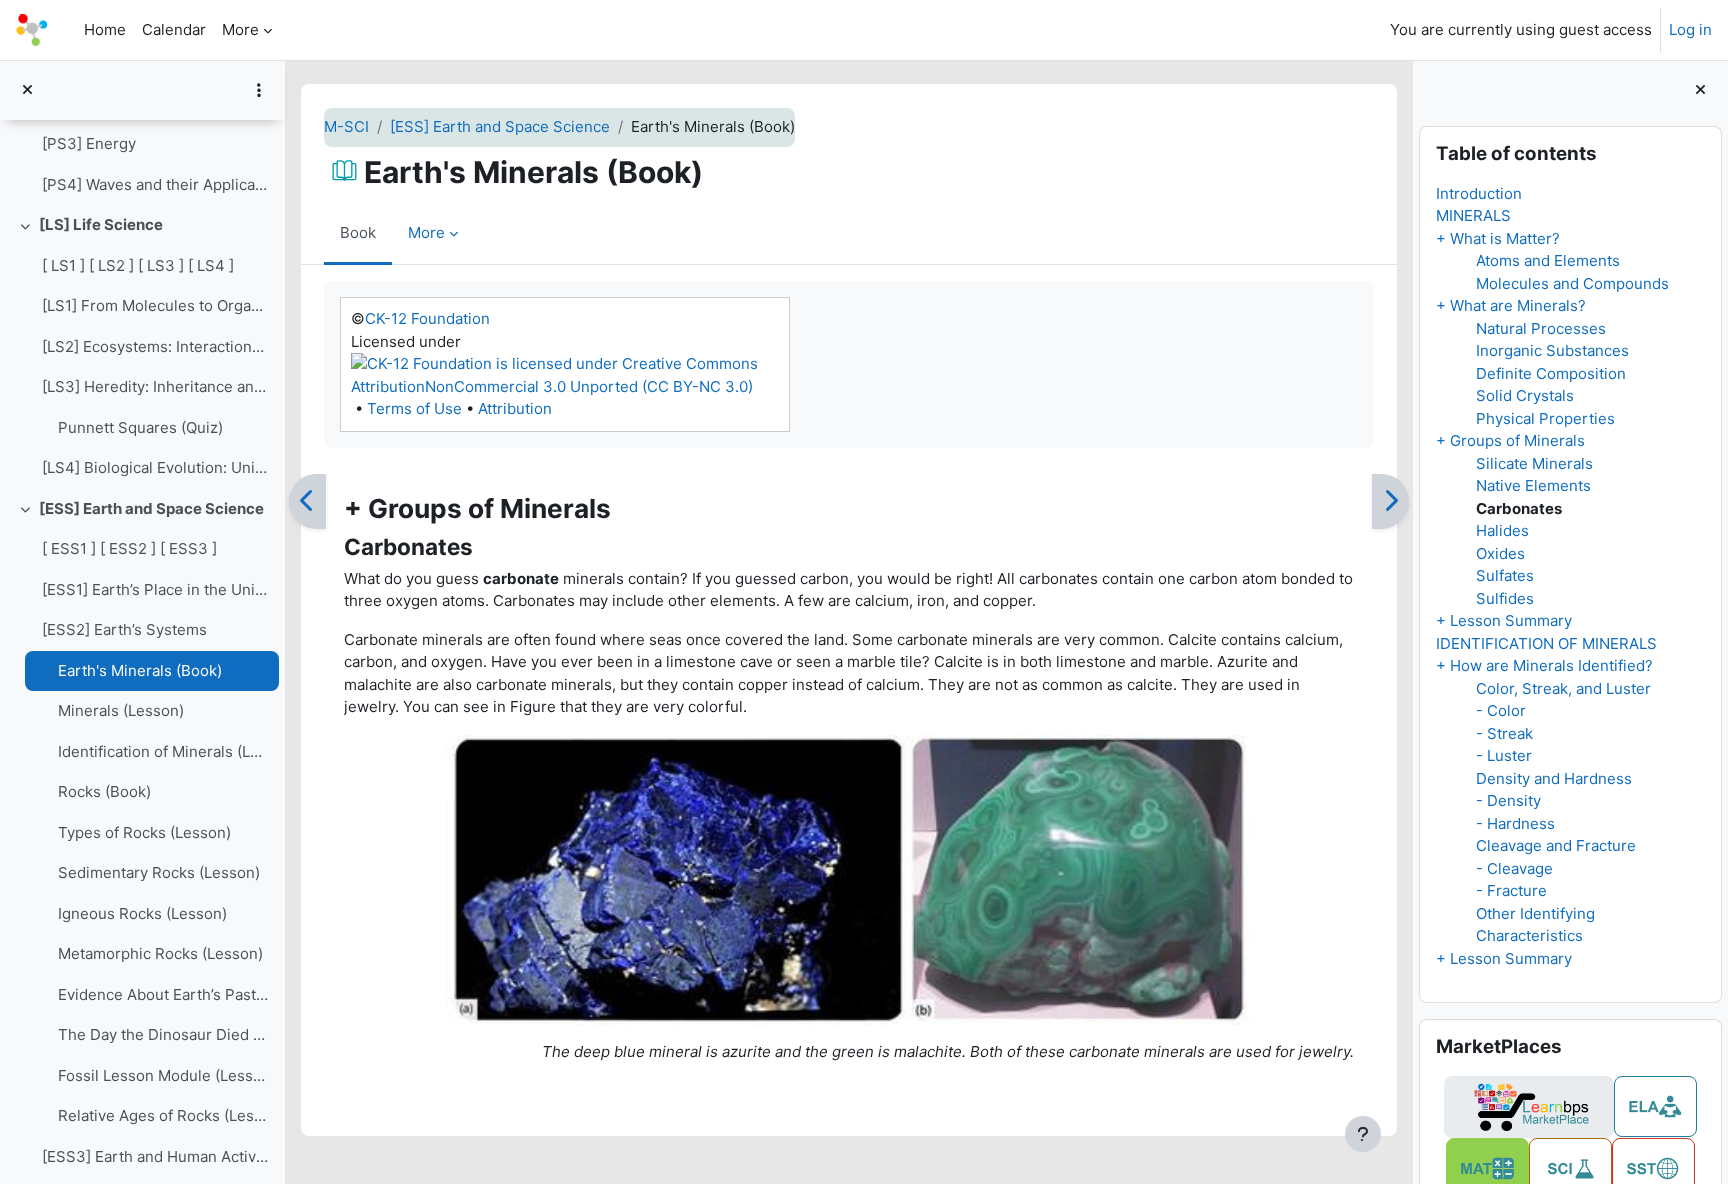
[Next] (1390, 502)
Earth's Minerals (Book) (140, 670)
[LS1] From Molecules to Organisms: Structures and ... (155, 305)
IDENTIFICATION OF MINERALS (1546, 643)
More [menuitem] (240, 29)
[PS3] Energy (89, 143)
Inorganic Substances (1552, 350)
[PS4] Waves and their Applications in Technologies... (155, 184)
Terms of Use (414, 408)
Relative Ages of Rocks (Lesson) (163, 1115)
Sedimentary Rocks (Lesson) (159, 872)
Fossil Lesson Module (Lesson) (163, 1075)
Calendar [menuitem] (174, 29)
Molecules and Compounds (1572, 283)
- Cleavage (1514, 868)
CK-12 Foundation (427, 318)
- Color (1501, 710)
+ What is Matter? (1498, 238)
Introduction (1479, 193)
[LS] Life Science (101, 224)
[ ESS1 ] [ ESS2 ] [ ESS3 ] (129, 548)
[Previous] (307, 502)
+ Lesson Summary (1504, 620)
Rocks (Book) (104, 791)
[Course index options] (259, 90)
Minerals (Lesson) (121, 710)
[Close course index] (27, 90)
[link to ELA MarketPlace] (1655, 1106)
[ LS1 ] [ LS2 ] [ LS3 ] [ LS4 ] (138, 265)
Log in (1690, 29)
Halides (1502, 530)
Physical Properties (1545, 418)
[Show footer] (1363, 1134)
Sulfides (1505, 598)
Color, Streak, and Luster (1563, 688)
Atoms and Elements (1548, 260)
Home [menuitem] (105, 29)
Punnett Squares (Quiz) (140, 427)
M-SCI (346, 126)
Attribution (515, 408)
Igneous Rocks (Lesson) (142, 913)
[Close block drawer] (1700, 90)
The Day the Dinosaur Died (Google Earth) (163, 1034)
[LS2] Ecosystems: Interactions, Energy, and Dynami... (155, 346)
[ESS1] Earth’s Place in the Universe (155, 589)
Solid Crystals (1525, 395)
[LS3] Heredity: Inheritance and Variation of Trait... (155, 386)
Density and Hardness (1554, 778)
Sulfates (1505, 575)
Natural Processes (1541, 328)
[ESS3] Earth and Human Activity (155, 1156)
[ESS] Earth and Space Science (151, 508)
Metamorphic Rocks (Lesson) (160, 953)
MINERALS (1473, 215)
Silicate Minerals (1534, 463)
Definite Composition (1551, 373)
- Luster (1504, 755)
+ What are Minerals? (1511, 305)
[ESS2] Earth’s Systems (124, 629)
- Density (1508, 800)
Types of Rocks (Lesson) (144, 832)
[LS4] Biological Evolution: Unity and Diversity (155, 467)
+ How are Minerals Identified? (1544, 665)
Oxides (1500, 553)
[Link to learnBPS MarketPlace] (1529, 1107)
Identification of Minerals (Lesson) (163, 751)
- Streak (1504, 733)
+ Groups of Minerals (1510, 440)
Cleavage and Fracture (1556, 845)
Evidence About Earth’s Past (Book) (163, 994)
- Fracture (1511, 890)
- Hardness (1515, 823)
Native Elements (1533, 485)
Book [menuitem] (358, 232)
